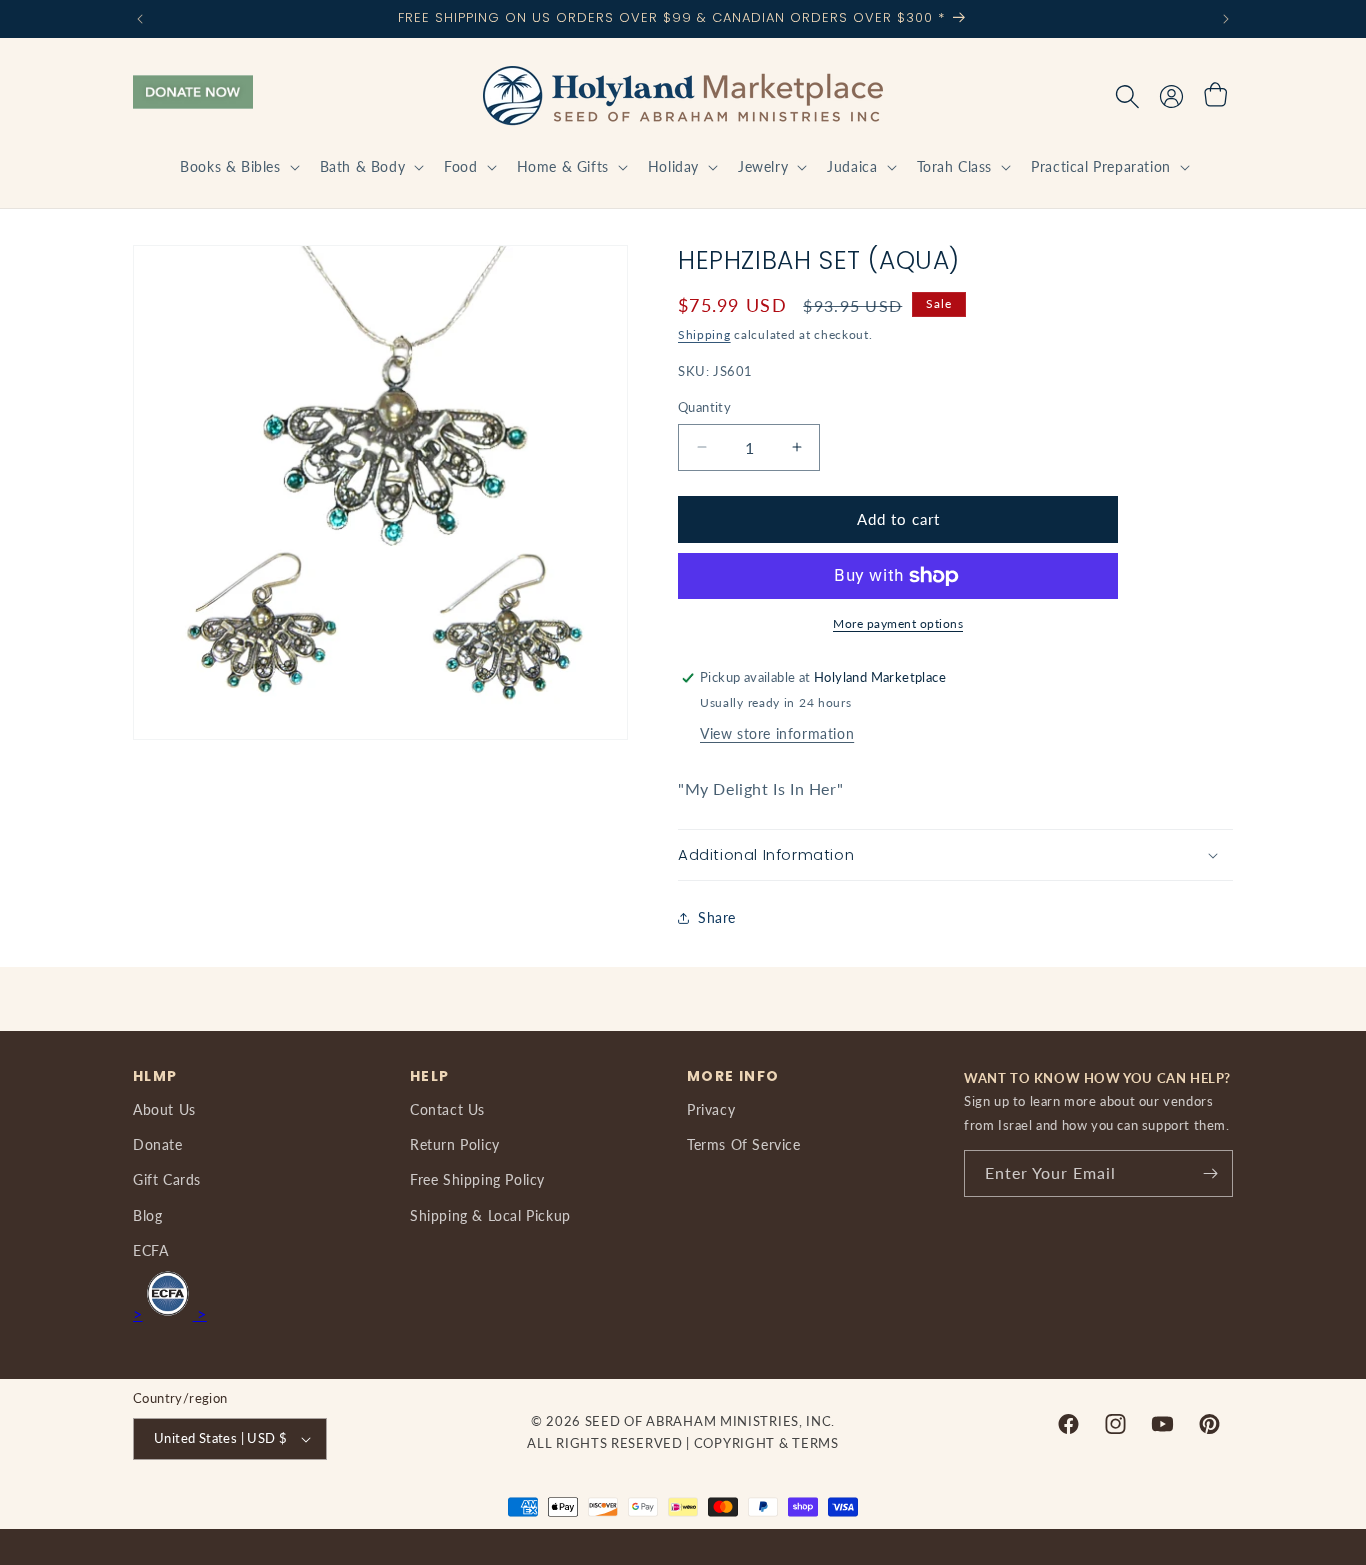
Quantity (704, 407)
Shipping (704, 334)
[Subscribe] (1210, 1173)
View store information (777, 733)
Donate (158, 1144)
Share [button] (717, 917)
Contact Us (447, 1109)
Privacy (711, 1109)
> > (170, 1313)
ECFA (150, 1250)
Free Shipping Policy (477, 1179)
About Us (164, 1109)
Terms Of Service (744, 1144)
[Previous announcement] (140, 19)
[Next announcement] (1226, 19)
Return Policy (455, 1144)
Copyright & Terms (766, 1443)
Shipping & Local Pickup (490, 1215)
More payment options (898, 623)
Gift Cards (167, 1179)
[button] (237, 167)
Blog (147, 1215)
